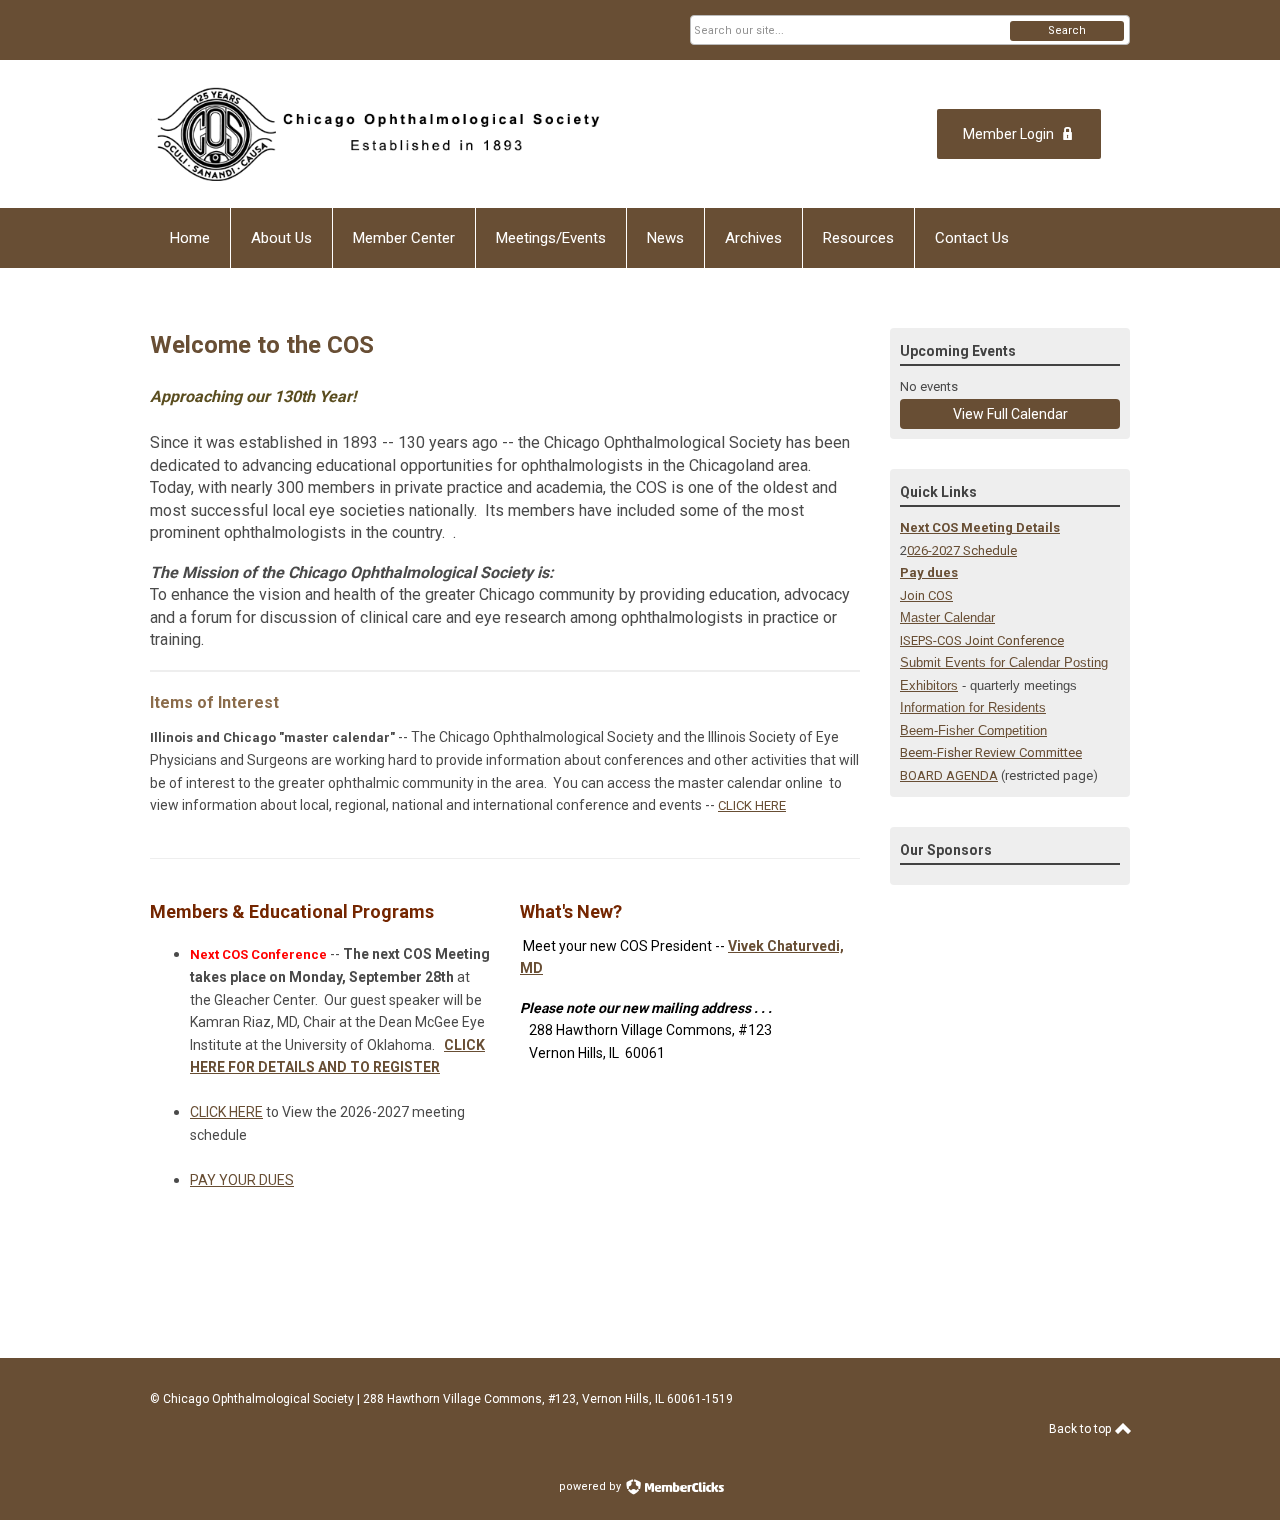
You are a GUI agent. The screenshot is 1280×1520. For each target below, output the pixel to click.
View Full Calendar (1010, 414)
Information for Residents (973, 707)
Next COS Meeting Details (980, 527)
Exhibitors (929, 685)
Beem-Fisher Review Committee (991, 752)
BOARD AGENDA (949, 775)
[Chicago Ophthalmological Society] (375, 134)
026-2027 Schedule (962, 550)
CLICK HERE (752, 805)
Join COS (926, 595)
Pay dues (929, 572)
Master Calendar (947, 617)
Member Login (1008, 134)
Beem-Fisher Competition (973, 730)
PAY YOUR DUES (242, 1180)
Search (1067, 30)
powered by (591, 1486)
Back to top (1081, 1429)
